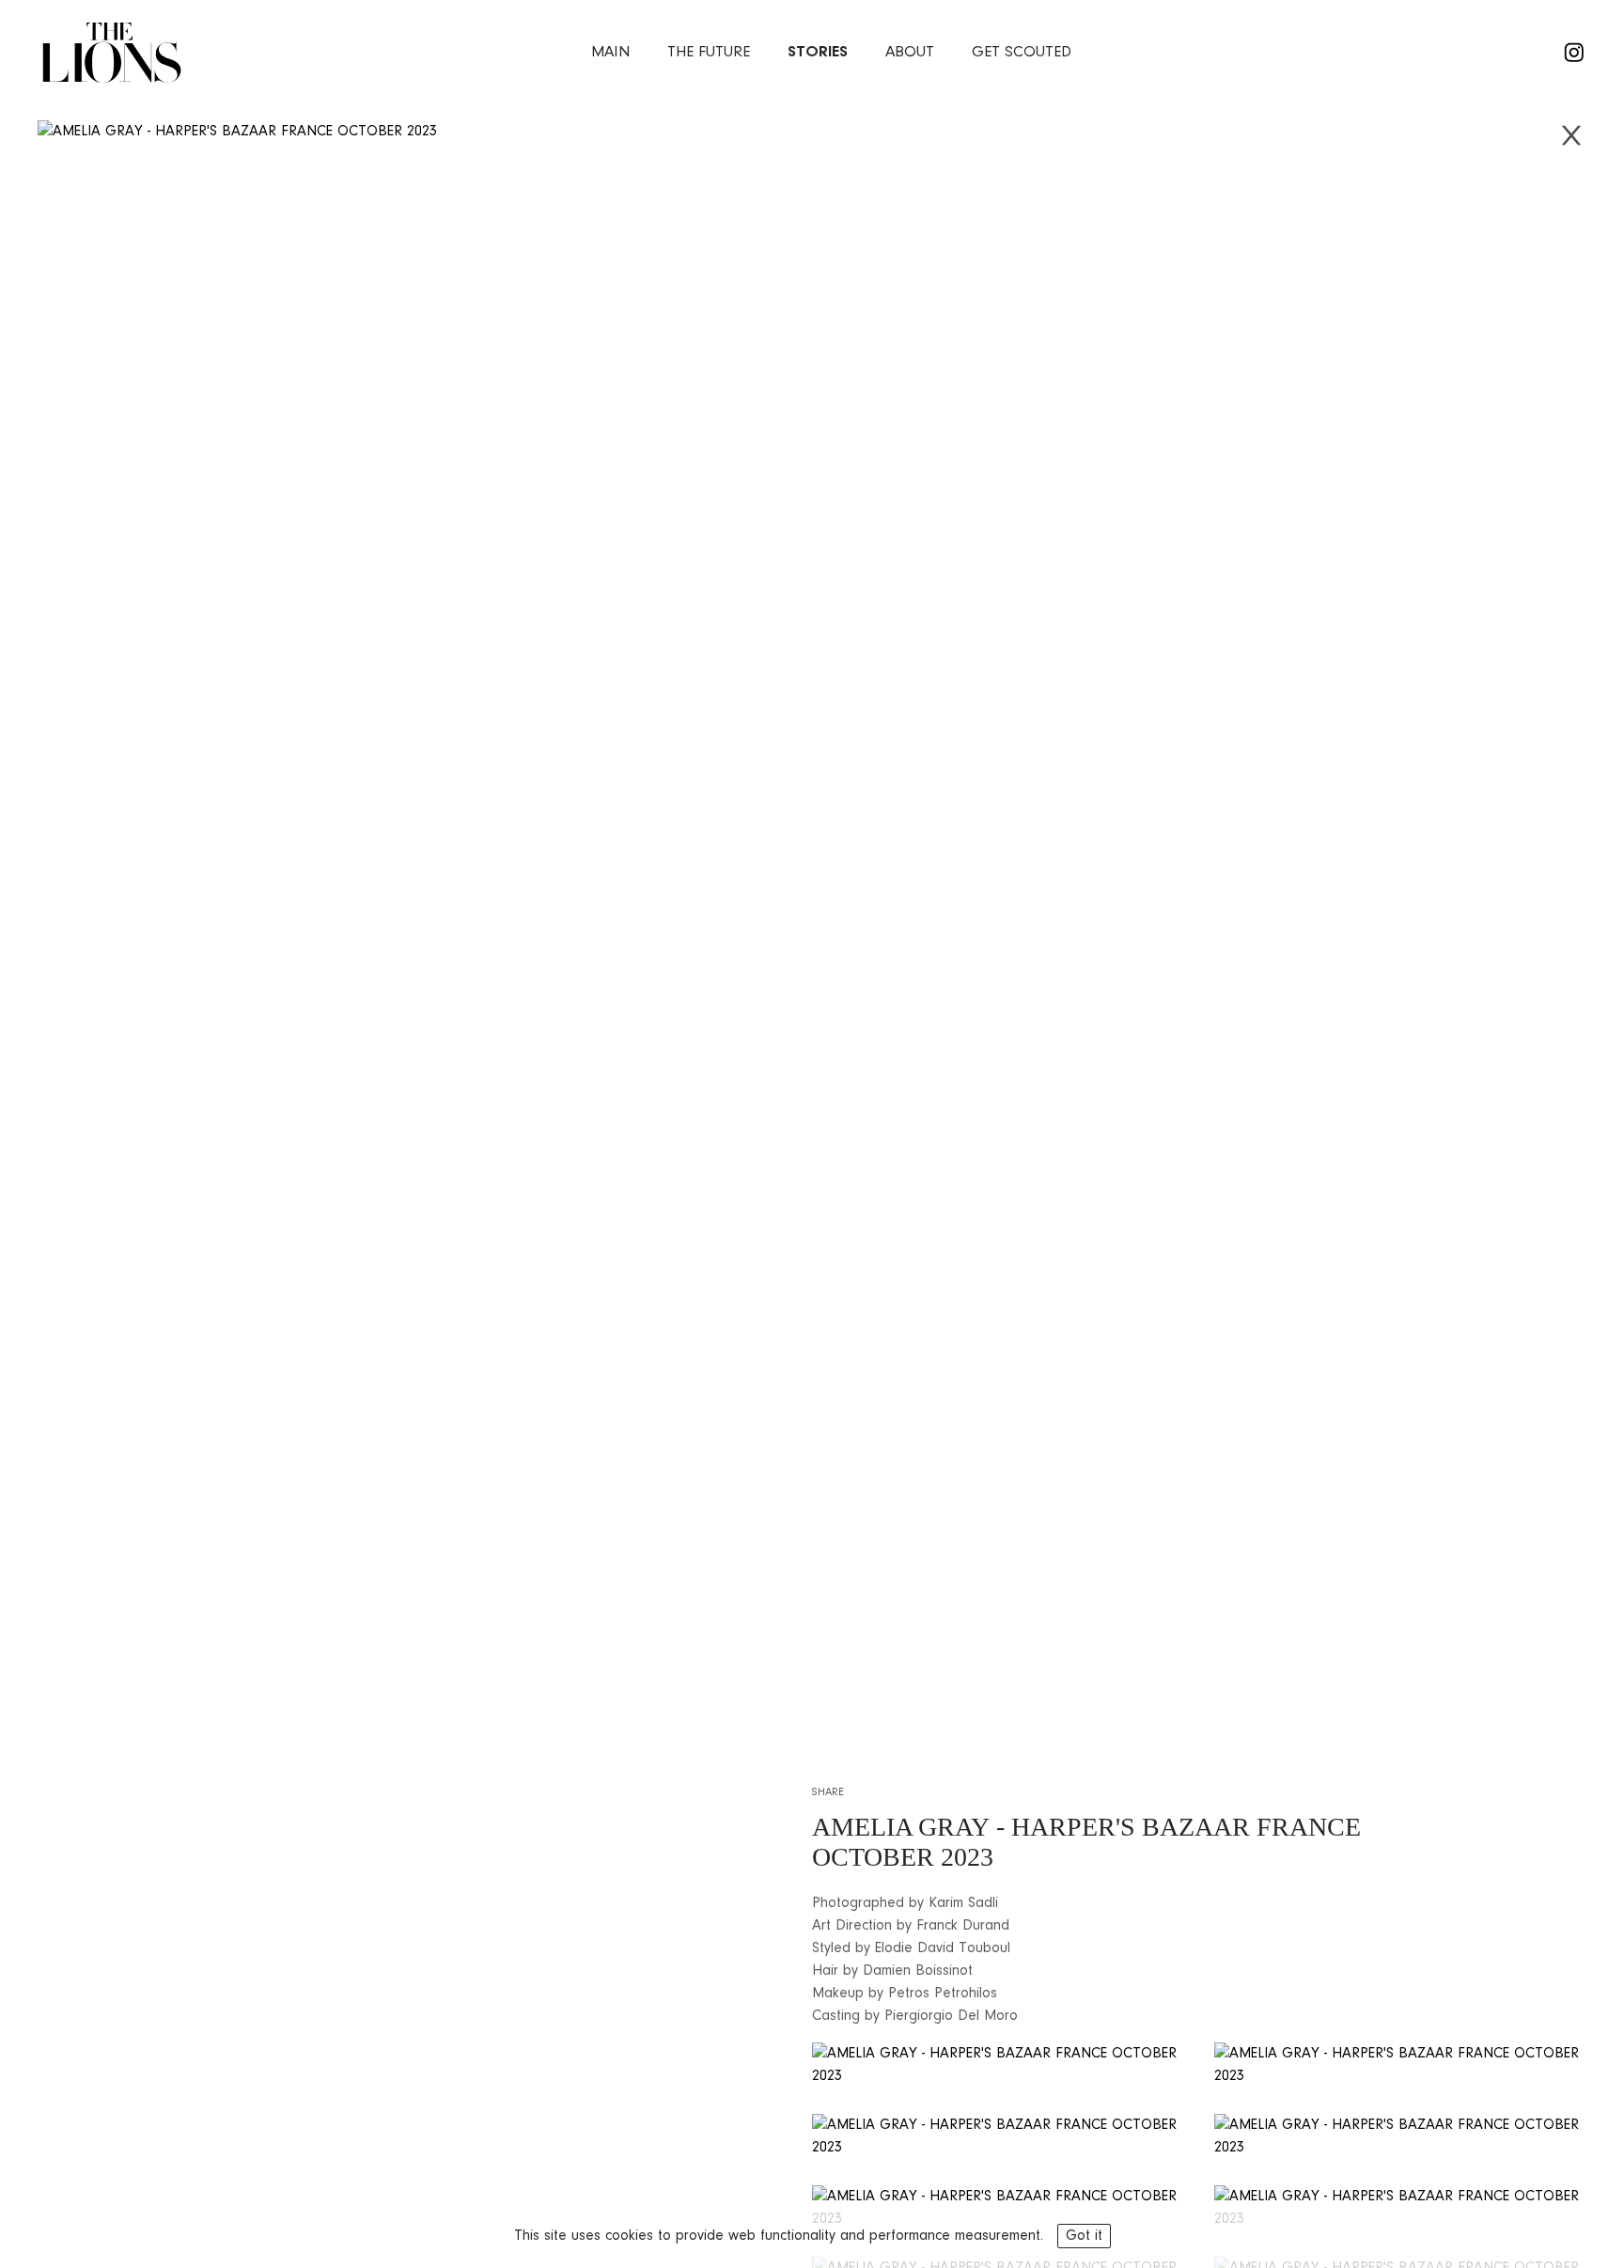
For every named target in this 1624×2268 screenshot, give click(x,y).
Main (610, 52)
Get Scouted (1022, 52)
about (910, 52)
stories (818, 52)
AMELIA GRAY (901, 1827)
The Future (709, 52)
